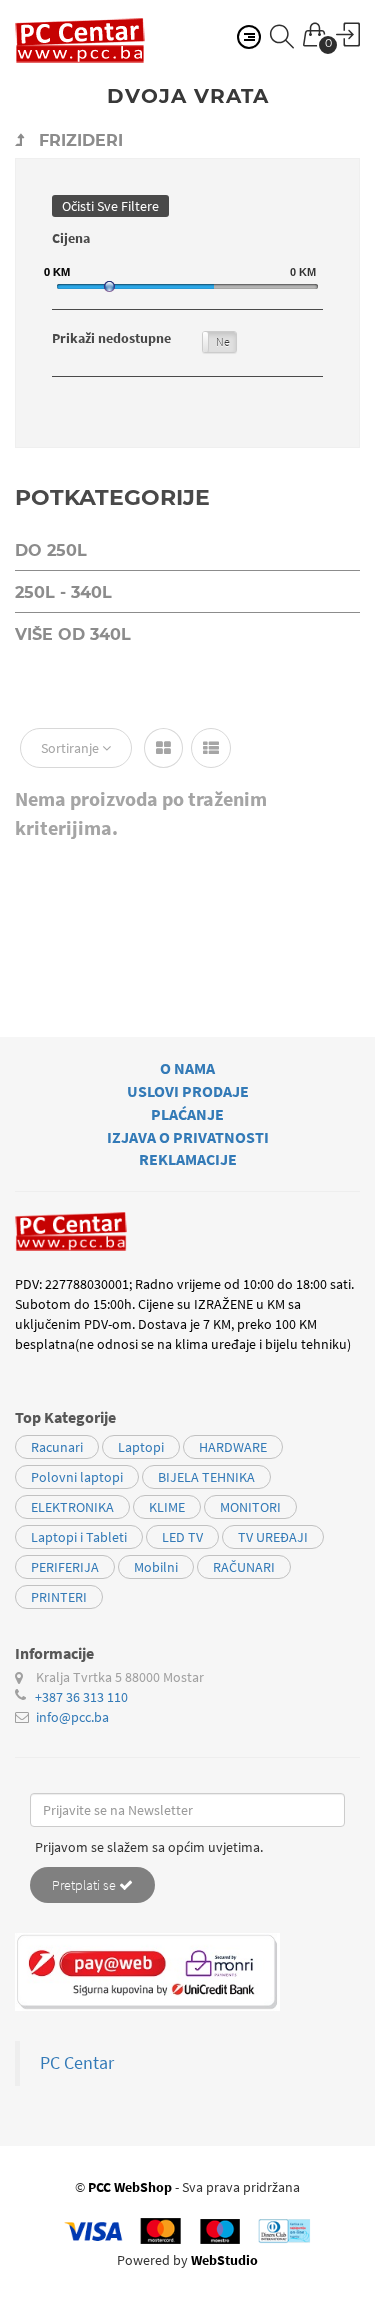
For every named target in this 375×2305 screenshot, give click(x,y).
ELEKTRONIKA (72, 1507)
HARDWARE (233, 1447)
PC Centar (77, 2063)
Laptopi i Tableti (79, 1537)
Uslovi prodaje (188, 1091)
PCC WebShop (130, 2187)
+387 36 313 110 (81, 1697)
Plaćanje (187, 1114)
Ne (223, 341)
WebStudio (224, 2260)
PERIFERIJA (65, 1567)
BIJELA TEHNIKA (206, 1477)
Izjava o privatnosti (188, 1137)
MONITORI (250, 1507)
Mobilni (156, 1567)
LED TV (182, 1537)
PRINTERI (59, 1597)
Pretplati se (85, 1885)
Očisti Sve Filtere (110, 206)
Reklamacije (188, 1159)
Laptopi (141, 1447)
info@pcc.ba (72, 1717)
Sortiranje (71, 748)
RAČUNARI (244, 1567)
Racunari (57, 1447)
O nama (187, 1068)
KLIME (167, 1507)
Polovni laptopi (77, 1477)
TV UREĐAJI (273, 1537)
